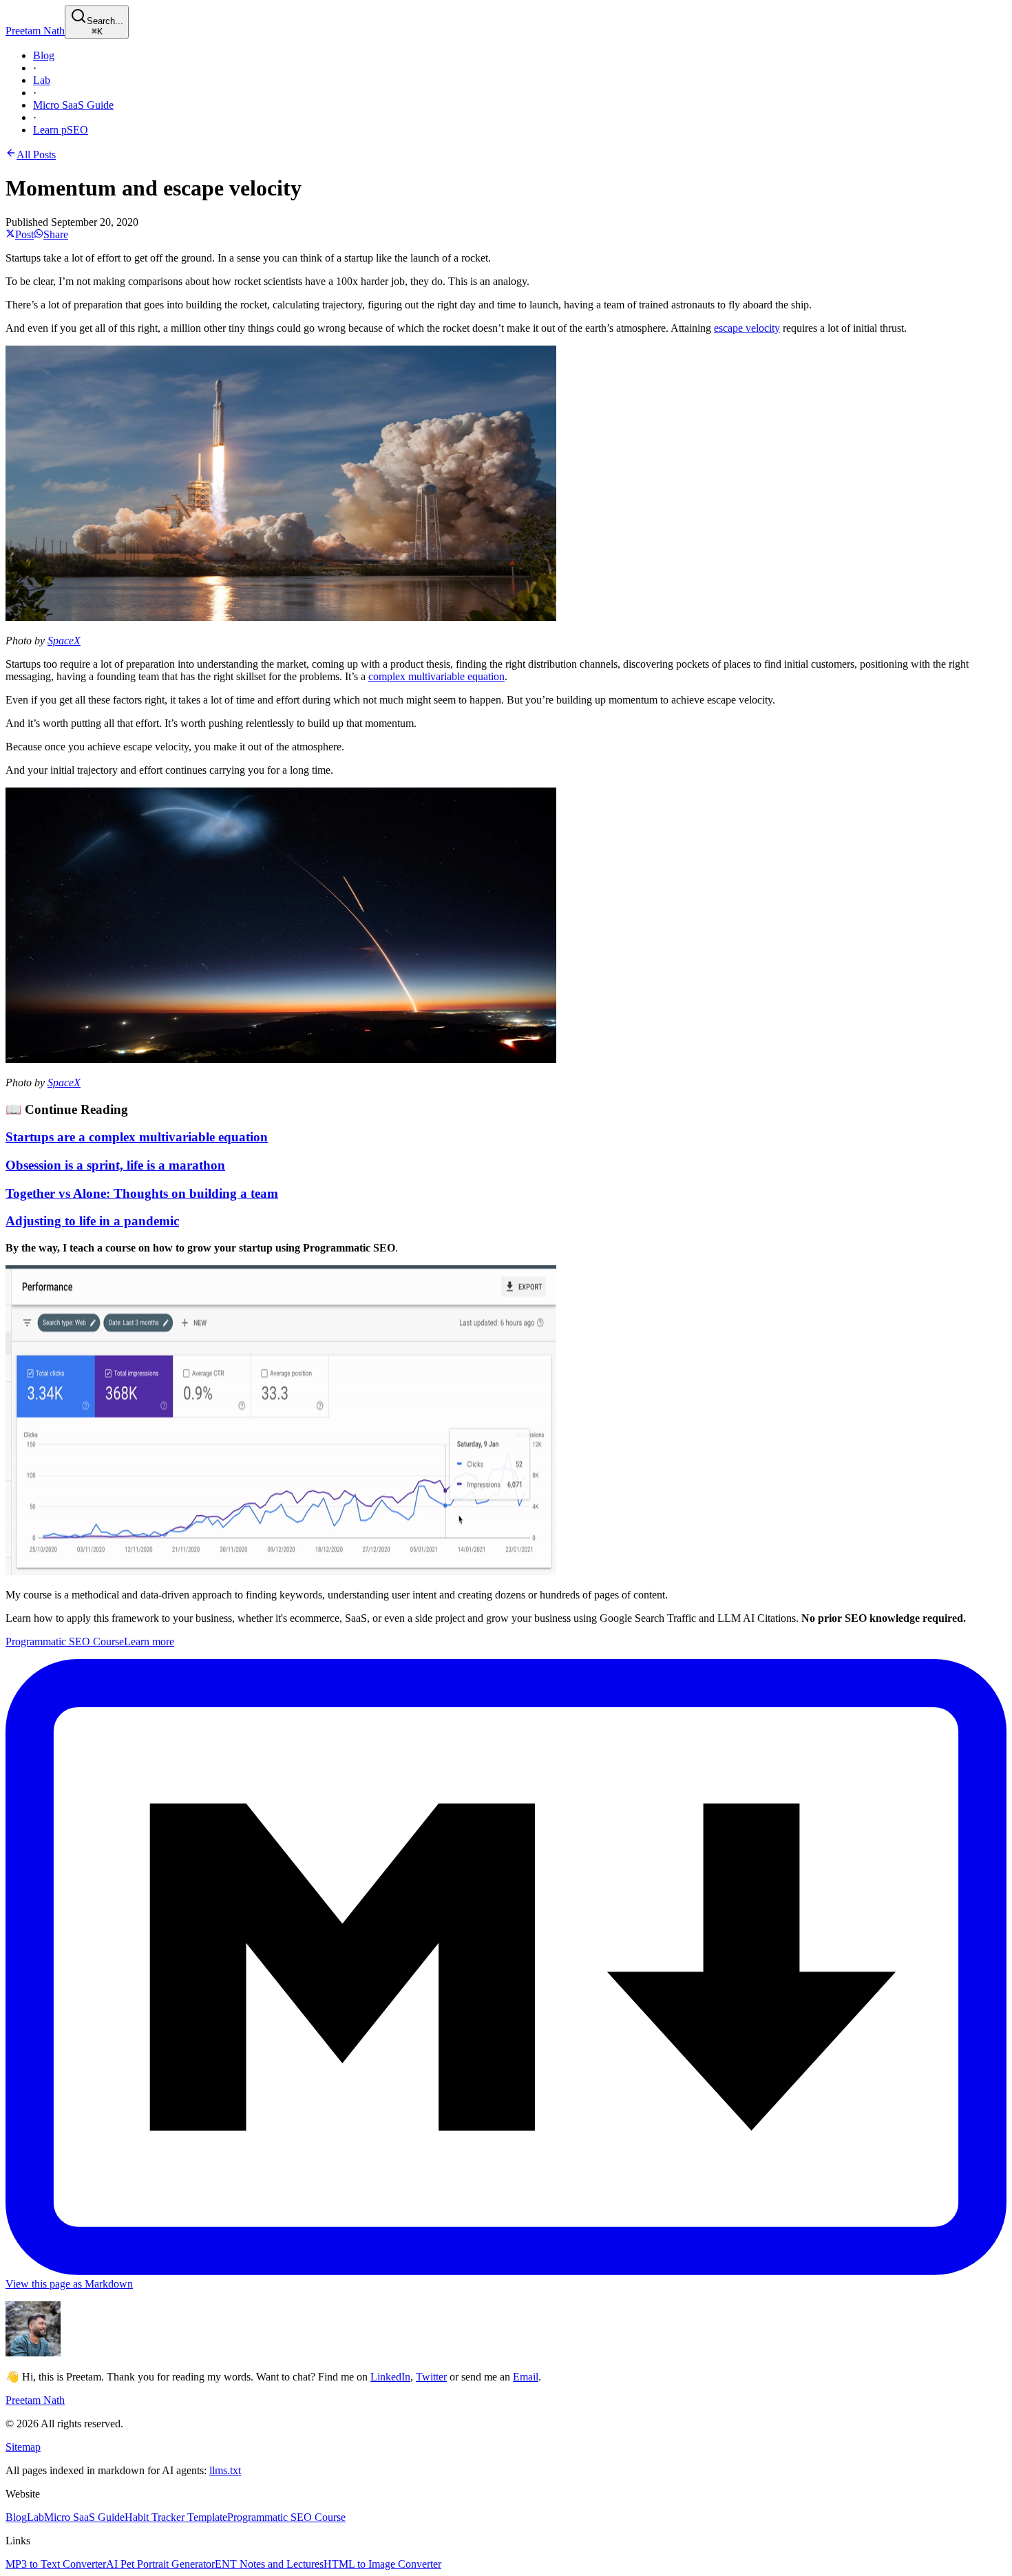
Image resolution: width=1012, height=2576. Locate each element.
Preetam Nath (35, 31)
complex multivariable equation (436, 676)
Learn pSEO (61, 130)
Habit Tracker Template (176, 2517)
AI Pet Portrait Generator (160, 2564)
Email (526, 2377)
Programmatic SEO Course (286, 2517)
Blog (44, 55)
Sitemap (23, 2447)
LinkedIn (390, 2377)
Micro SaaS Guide (73, 105)
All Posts (36, 155)
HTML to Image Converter (382, 2564)
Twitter (431, 2377)
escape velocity (747, 328)
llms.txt (225, 2470)
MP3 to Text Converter (56, 2564)
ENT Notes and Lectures (269, 2564)
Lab (42, 80)
